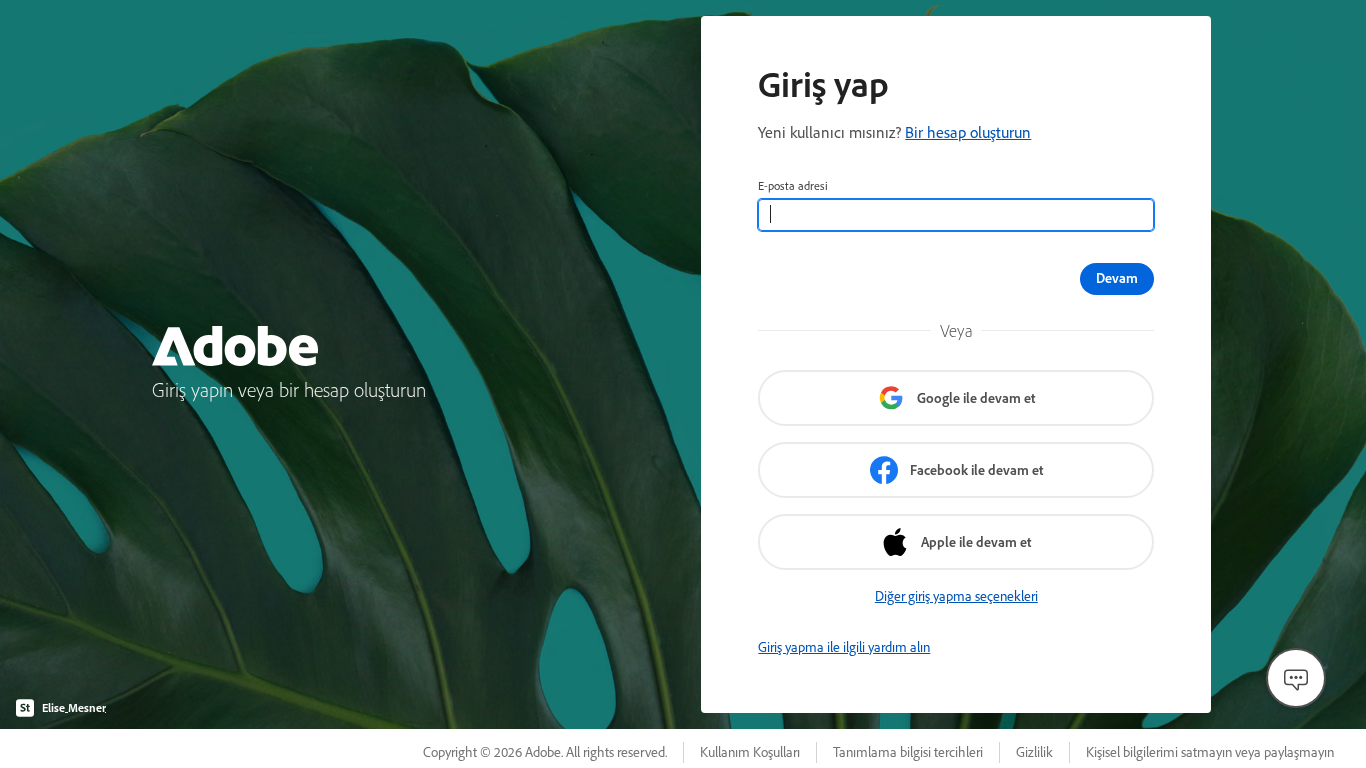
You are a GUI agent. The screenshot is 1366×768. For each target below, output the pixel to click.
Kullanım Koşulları (750, 752)
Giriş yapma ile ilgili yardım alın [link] (844, 647)
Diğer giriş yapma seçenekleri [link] (956, 596)
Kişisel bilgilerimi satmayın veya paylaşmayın (1210, 752)
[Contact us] (1296, 678)
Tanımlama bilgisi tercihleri (908, 752)
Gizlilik (1034, 752)
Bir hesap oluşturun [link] (968, 132)
